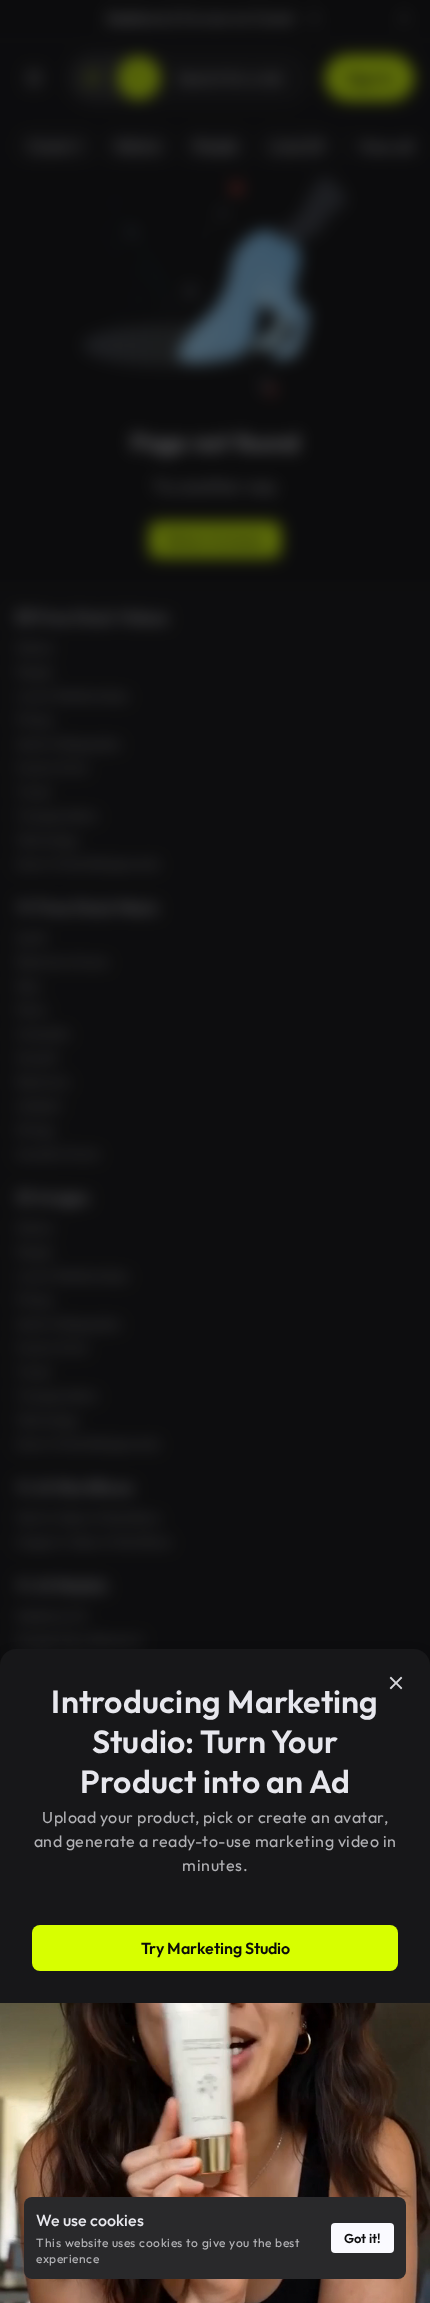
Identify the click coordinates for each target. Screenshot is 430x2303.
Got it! (362, 2238)
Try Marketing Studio (215, 1948)
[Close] (396, 1683)
